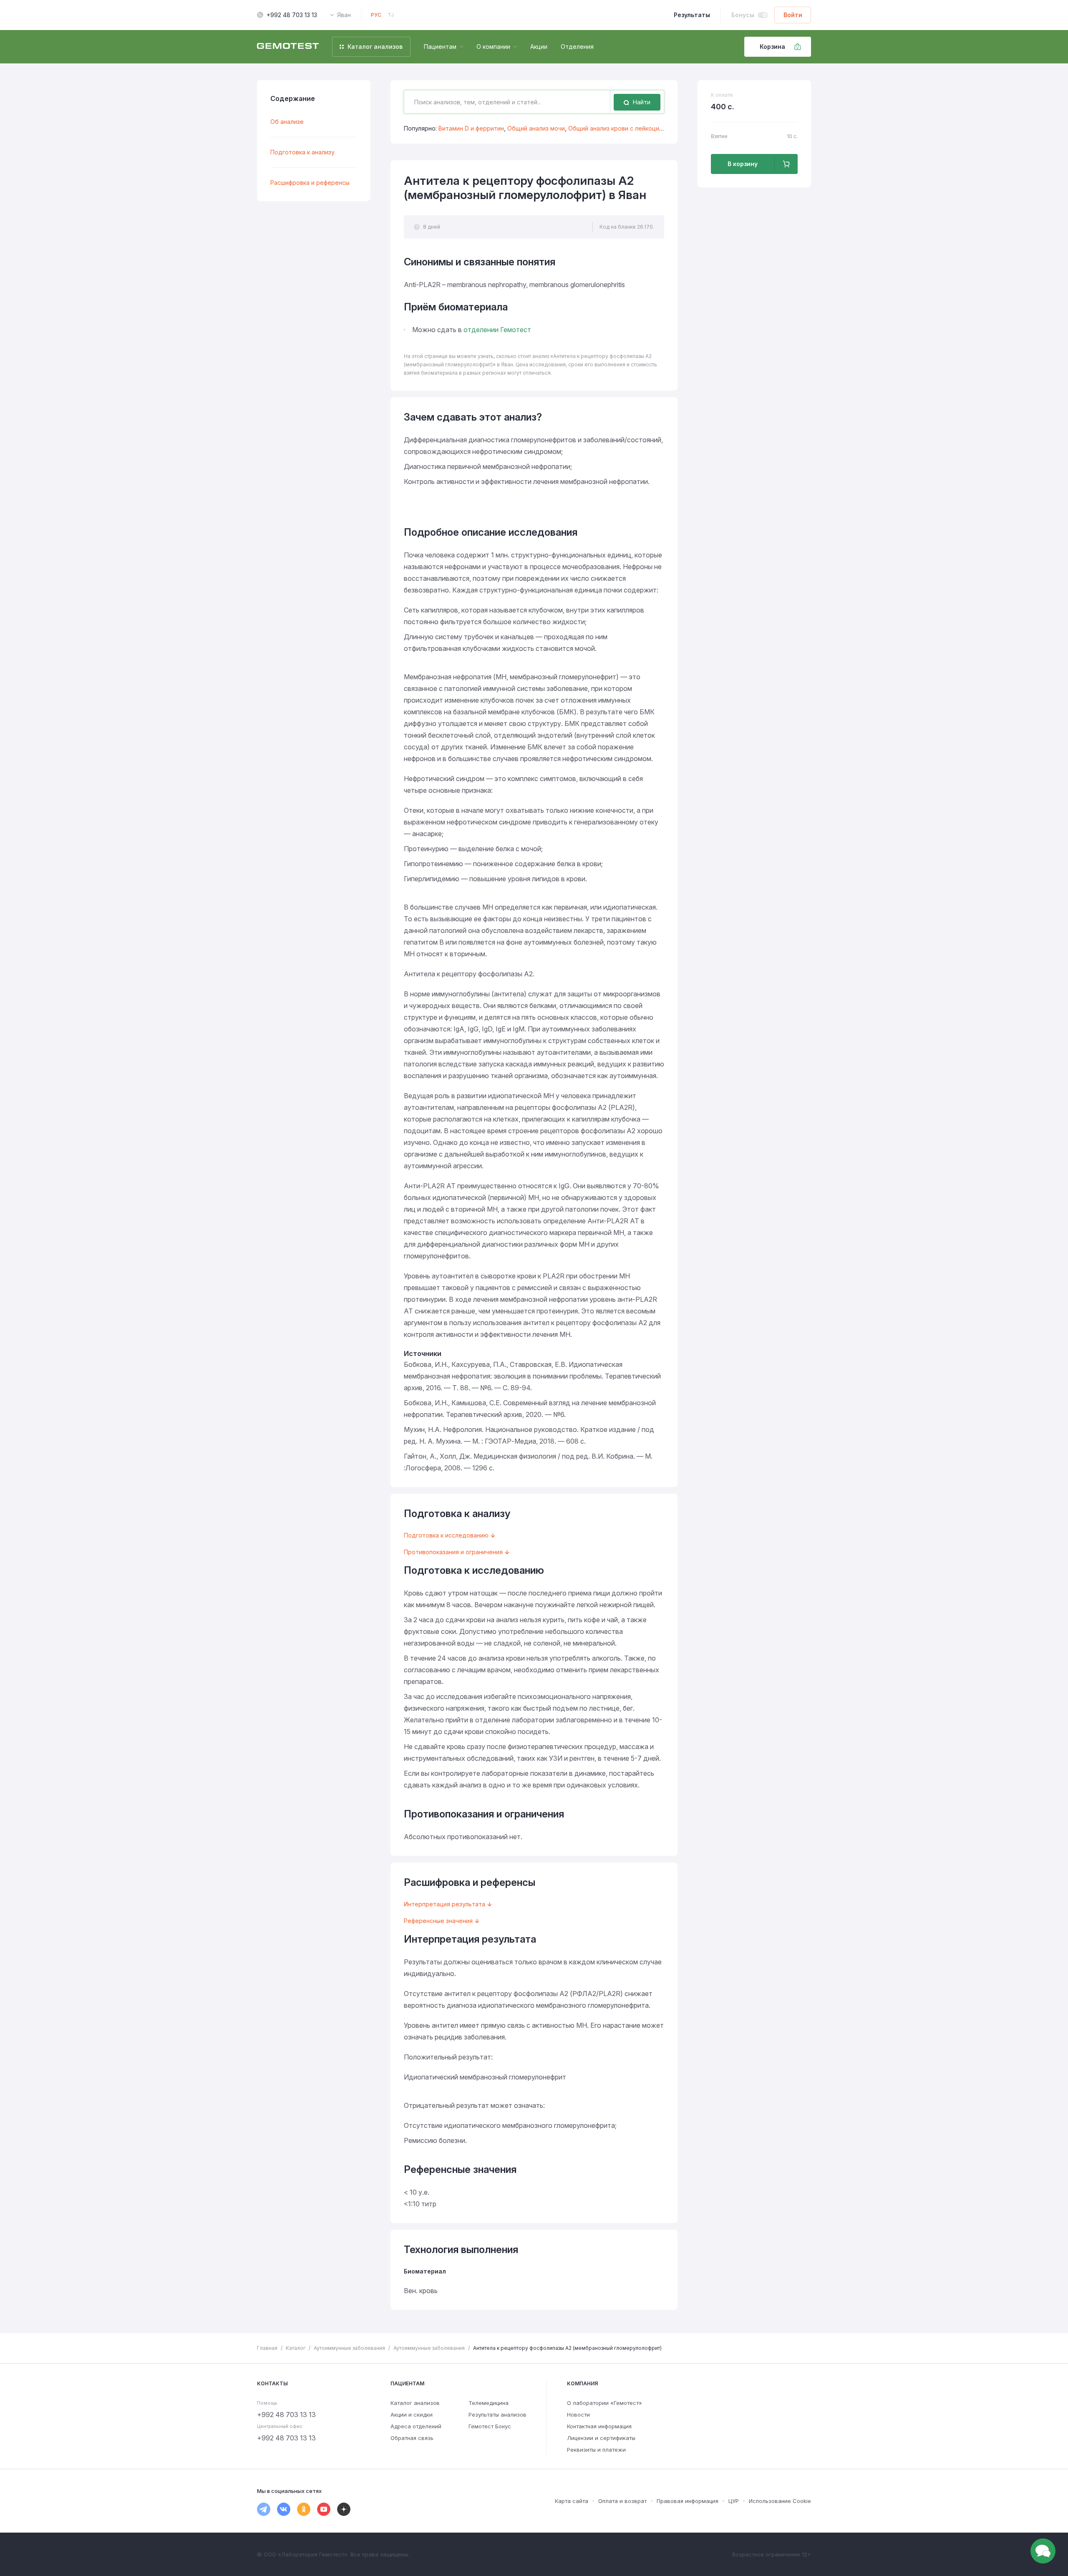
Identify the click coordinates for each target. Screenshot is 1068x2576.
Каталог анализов (415, 2403)
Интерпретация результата (445, 1904)
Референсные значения (438, 1921)
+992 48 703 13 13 (292, 15)
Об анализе (287, 122)
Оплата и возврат (622, 2501)
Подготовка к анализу (302, 152)
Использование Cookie (780, 2501)
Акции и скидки (412, 2415)
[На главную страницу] (288, 47)
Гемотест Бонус (490, 2426)
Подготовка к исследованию (446, 1535)
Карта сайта (572, 2501)
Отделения (577, 47)
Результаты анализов (497, 2415)
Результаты (692, 15)
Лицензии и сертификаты (601, 2438)
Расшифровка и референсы (310, 183)
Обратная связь (412, 2438)
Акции (539, 47)
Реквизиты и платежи (596, 2450)
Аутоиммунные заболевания (349, 2348)
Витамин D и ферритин (471, 128)
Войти (793, 15)
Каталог (296, 2348)
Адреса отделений (416, 2426)
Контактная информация (599, 2426)
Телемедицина (489, 2403)
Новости (578, 2415)
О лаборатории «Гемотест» (605, 2403)
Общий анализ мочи (536, 128)
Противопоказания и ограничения (453, 1552)
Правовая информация (688, 2501)
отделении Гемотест (497, 330)
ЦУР (734, 2501)
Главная (267, 2348)
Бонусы (743, 15)
